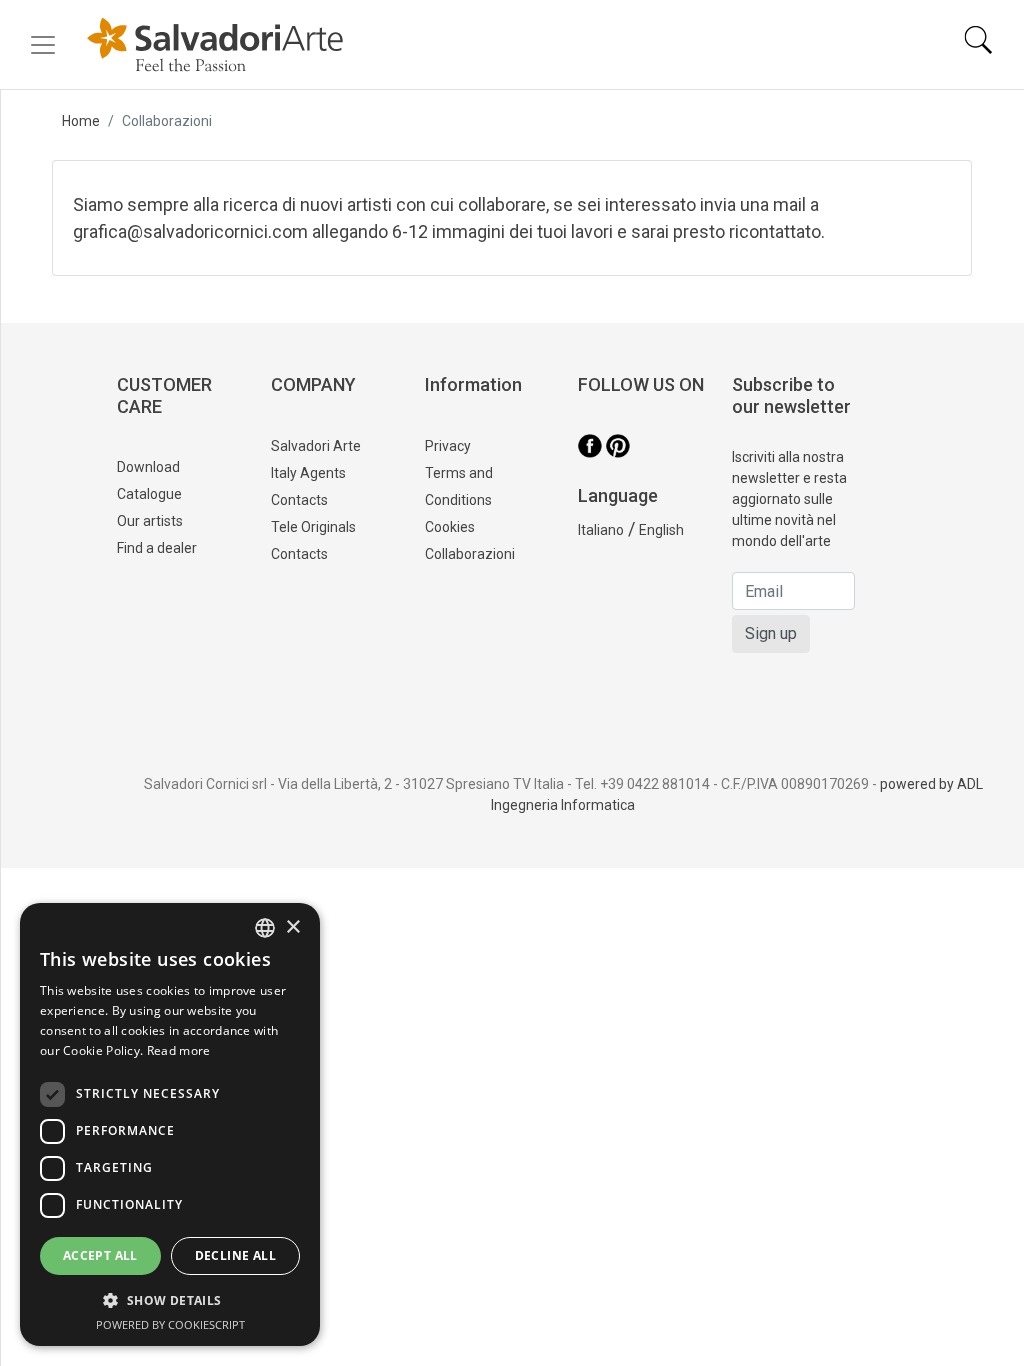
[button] (170, 1300)
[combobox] (265, 928)
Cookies (450, 527)
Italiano (601, 530)
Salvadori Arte (316, 446)
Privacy (448, 446)
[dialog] (170, 1124)
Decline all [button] (235, 1255)
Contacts (299, 554)
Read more (179, 1050)
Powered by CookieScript (170, 1324)
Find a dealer (157, 548)
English (661, 530)
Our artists (150, 521)
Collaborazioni (470, 554)
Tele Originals (313, 527)
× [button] (292, 927)
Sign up (771, 633)
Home (81, 121)
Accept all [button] (100, 1255)
